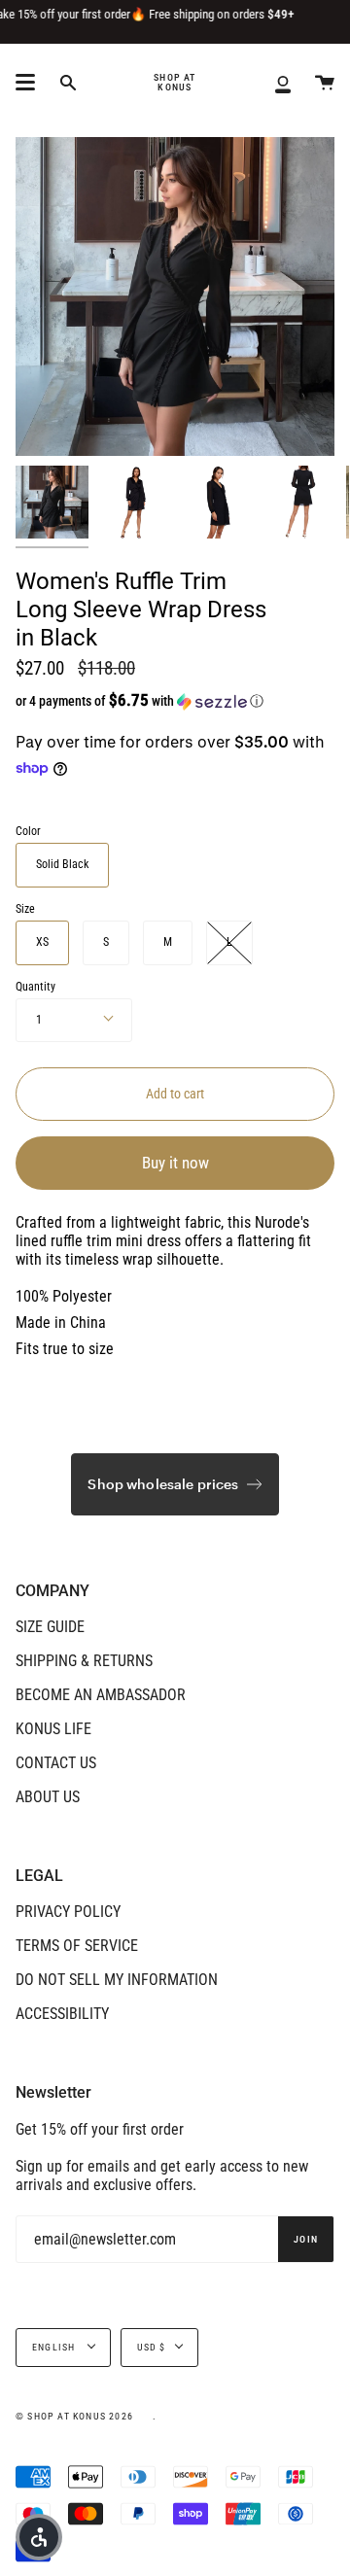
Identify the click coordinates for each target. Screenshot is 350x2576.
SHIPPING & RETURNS (84, 1661)
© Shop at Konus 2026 (74, 2416)
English (55, 2347)
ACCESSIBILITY (62, 2014)
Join (306, 2239)
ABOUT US (48, 1797)
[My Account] (283, 83)
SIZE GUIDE (50, 1627)
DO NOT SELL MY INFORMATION (117, 1980)
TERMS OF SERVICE (77, 1946)
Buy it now (175, 1163)
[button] (141, 701)
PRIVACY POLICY (68, 1912)
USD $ (152, 2347)
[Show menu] (25, 83)
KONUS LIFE (53, 1729)
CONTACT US (56, 1763)
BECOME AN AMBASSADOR (101, 1695)
